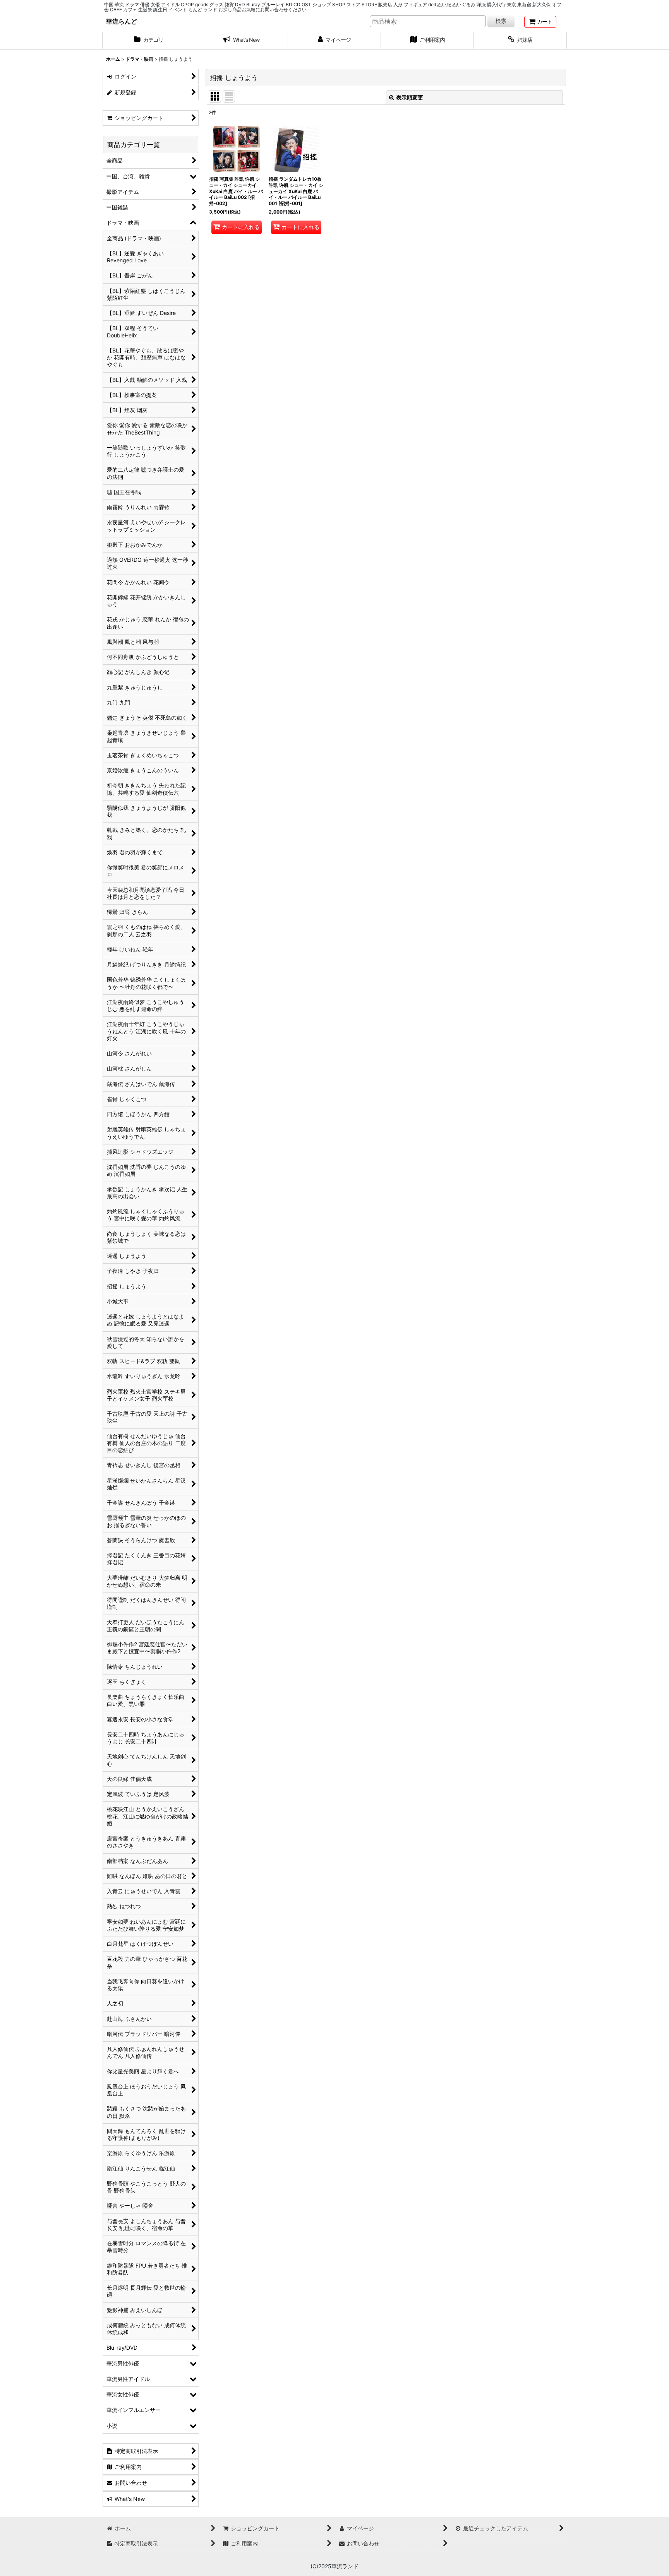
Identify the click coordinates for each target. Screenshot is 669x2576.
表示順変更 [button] (410, 97)
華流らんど (122, 21)
